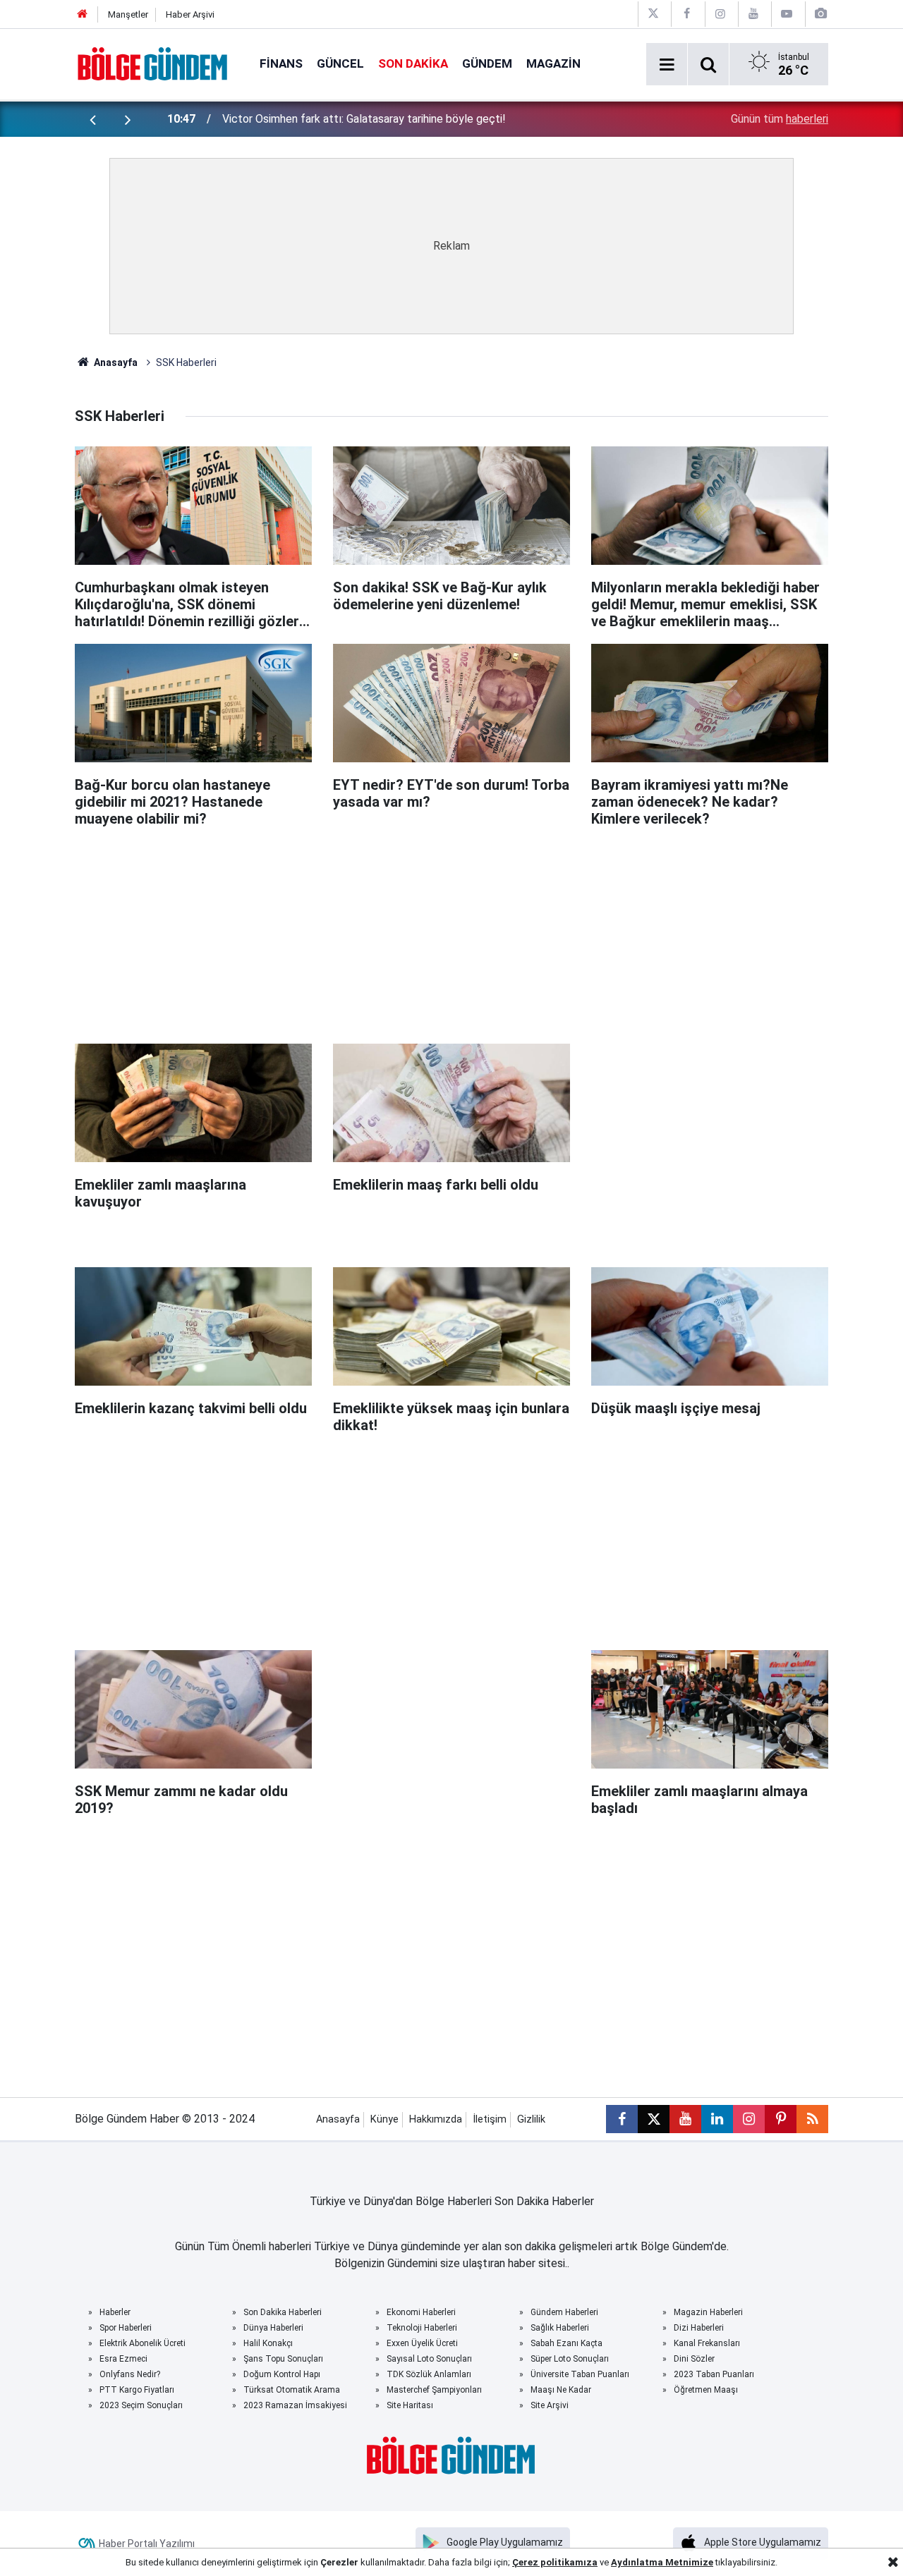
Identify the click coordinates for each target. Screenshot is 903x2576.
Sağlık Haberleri (560, 2328)
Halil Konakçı (268, 2343)
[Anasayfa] (83, 14)
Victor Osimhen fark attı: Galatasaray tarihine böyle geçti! (364, 119)
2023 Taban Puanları (714, 2374)
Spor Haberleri (126, 2328)
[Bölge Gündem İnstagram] (720, 14)
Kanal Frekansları (707, 2343)
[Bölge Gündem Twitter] (653, 14)
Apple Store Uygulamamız (763, 2542)
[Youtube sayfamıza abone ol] (685, 2119)
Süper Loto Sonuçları (570, 2359)
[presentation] (92, 119)
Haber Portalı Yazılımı (147, 2544)
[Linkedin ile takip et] (717, 2119)
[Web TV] (787, 14)
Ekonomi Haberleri (421, 2312)
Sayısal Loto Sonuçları (429, 2359)
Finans (281, 63)
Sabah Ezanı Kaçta (566, 2343)
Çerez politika (544, 2562)
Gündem (487, 63)
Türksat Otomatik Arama (292, 2390)
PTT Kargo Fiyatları (137, 2390)
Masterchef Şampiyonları (434, 2390)
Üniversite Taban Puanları (580, 2374)
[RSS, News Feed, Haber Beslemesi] (812, 2119)
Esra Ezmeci (123, 2359)
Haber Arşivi (190, 14)
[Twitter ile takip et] (654, 2119)
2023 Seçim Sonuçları (141, 2405)
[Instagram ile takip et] (749, 2119)
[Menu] (667, 65)
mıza (586, 2562)
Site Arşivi (550, 2405)
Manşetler (128, 14)
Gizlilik (531, 2119)
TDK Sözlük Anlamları (429, 2374)
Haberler (115, 2312)
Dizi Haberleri (699, 2328)
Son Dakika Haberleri (283, 2312)
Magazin (553, 63)
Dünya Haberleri (273, 2328)
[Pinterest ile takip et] (781, 2119)
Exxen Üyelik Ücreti (422, 2343)
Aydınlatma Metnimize (662, 2562)
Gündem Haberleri (564, 2312)
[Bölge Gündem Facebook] (686, 14)
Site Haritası (410, 2405)
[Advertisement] (451, 929)
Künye (384, 2119)
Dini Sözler (694, 2359)
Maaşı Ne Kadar (561, 2390)
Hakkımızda (436, 2119)
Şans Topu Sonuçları (283, 2359)
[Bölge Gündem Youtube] (753, 14)
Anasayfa (115, 362)
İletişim (490, 2119)
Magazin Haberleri (708, 2312)
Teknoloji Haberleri (422, 2328)
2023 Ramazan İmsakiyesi (295, 2405)
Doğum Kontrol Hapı (282, 2374)
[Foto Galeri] (820, 14)
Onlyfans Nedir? (130, 2374)
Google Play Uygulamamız (505, 2542)
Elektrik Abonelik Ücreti (143, 2343)
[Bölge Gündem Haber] (153, 63)
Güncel (340, 63)
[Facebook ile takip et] (622, 2119)
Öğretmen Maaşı (706, 2390)
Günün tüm (780, 119)
